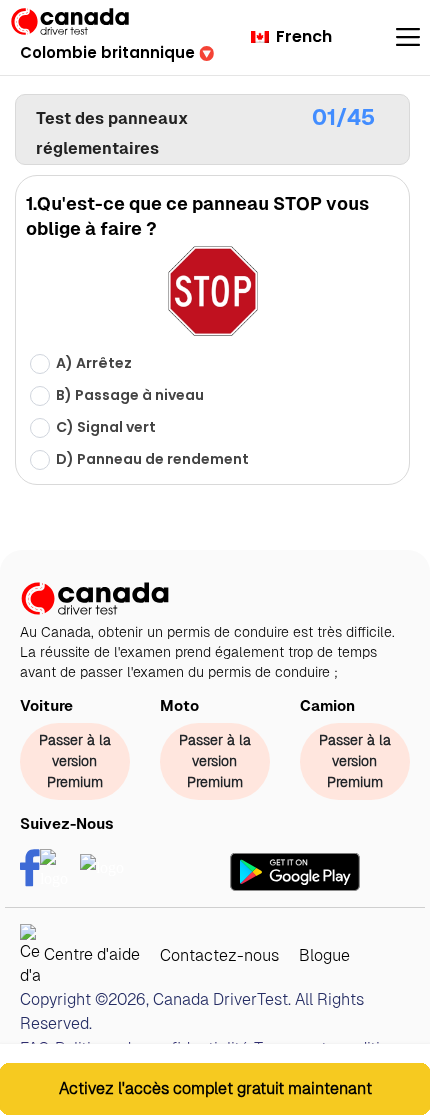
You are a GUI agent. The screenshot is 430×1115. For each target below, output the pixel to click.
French (302, 36)
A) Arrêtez (94, 363)
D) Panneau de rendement (152, 459)
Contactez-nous (219, 955)
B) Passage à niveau (130, 395)
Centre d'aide (90, 954)
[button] (117, 52)
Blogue (324, 955)
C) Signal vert (106, 427)
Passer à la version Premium (75, 761)
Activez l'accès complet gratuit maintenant (215, 1088)
